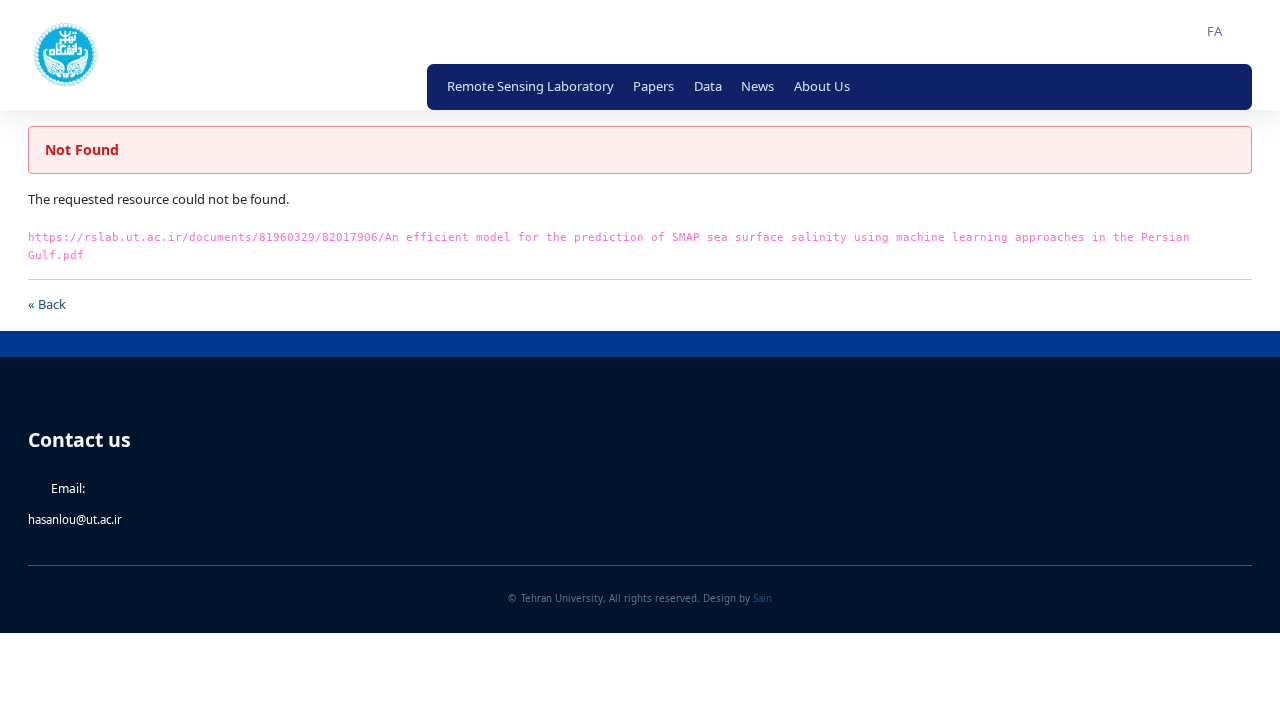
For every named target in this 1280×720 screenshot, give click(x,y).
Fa (1214, 31)
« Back (47, 304)
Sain (762, 599)
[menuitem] (530, 87)
